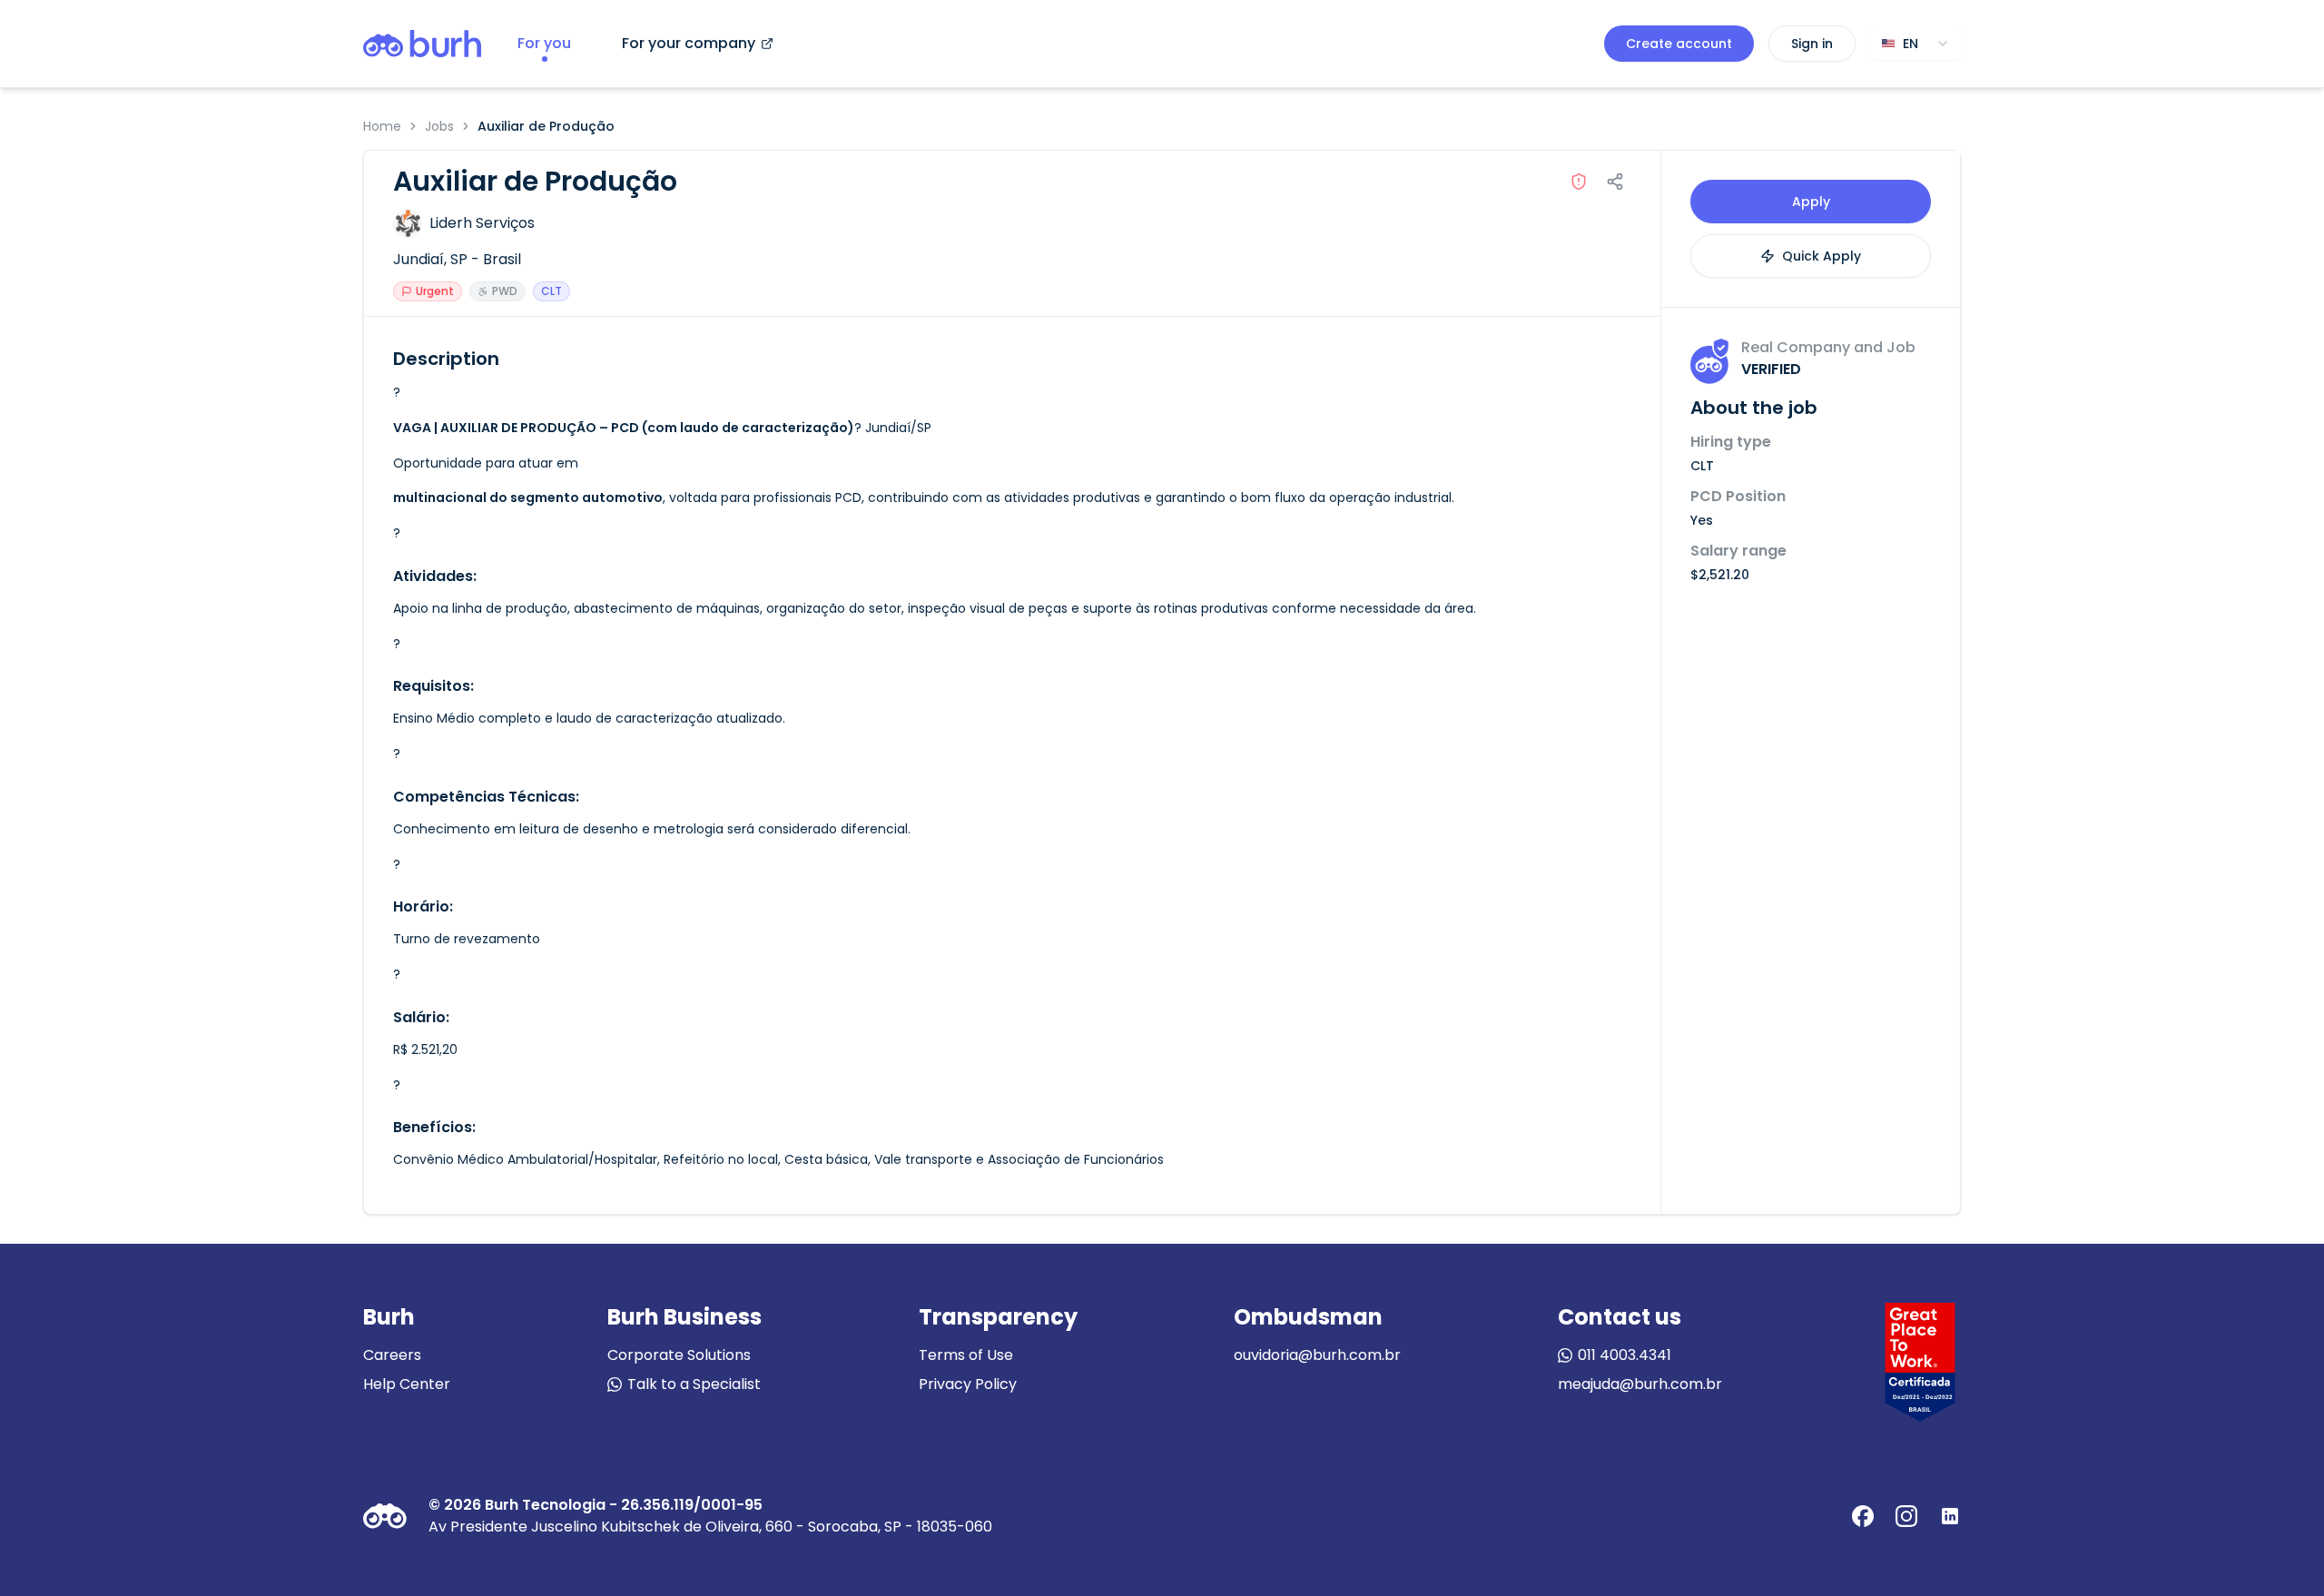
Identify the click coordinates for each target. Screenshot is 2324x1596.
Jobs (439, 126)
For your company (689, 43)
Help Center (407, 1384)
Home (382, 126)
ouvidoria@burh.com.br (1317, 1355)
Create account (1679, 44)
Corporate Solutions (679, 1355)
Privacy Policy (968, 1384)
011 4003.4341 (1625, 1355)
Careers (392, 1355)
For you (544, 43)
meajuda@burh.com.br (1640, 1384)
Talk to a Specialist (694, 1384)
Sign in (1812, 44)
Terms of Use (966, 1355)
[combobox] (1915, 44)
